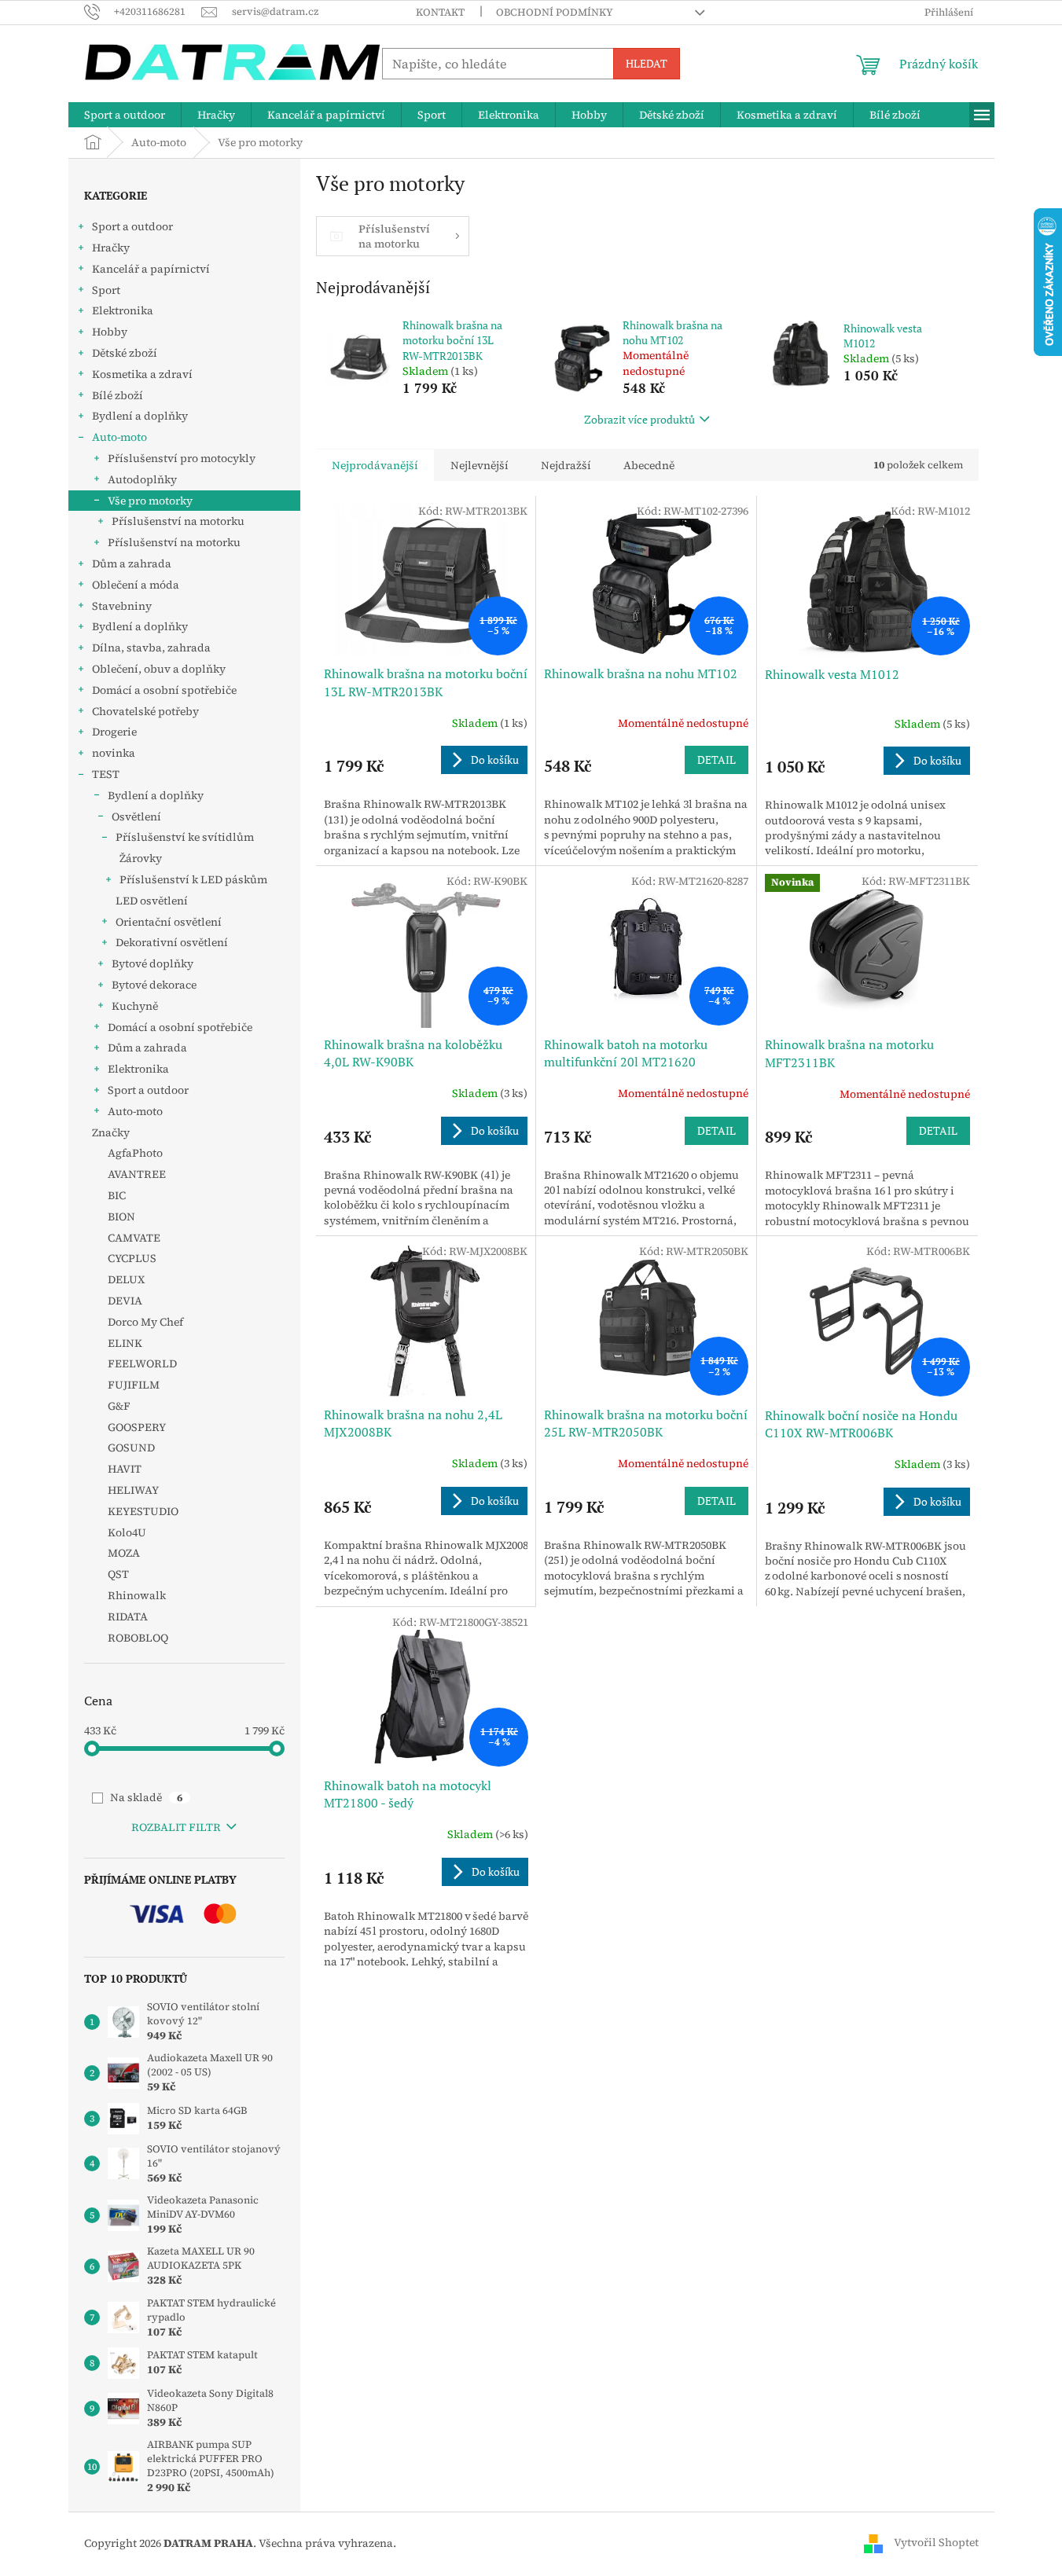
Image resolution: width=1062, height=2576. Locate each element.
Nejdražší (566, 465)
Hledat (647, 63)
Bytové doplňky (153, 963)
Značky (111, 1132)
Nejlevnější (480, 465)
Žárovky (141, 858)
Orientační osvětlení (169, 922)
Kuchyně (135, 1006)
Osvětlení (136, 816)
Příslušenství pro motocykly (182, 458)
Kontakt (440, 12)
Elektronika (123, 310)
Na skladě (146, 1797)
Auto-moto (119, 437)
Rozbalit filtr (176, 1827)
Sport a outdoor (132, 226)
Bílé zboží (118, 395)
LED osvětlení (152, 901)
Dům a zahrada (132, 563)
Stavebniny (122, 606)
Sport (106, 290)
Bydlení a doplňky (140, 416)
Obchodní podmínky (555, 12)
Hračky (111, 248)
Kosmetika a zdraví (142, 374)
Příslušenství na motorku (178, 521)
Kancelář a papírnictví (151, 269)
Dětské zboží (125, 353)
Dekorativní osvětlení (172, 942)
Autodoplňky (142, 479)
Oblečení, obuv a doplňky (159, 669)
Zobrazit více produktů (639, 419)
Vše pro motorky (150, 501)
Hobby (110, 332)
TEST (106, 774)
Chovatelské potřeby (145, 711)
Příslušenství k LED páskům (193, 879)
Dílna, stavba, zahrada (151, 648)
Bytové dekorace (154, 985)
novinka (114, 753)
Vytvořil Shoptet (936, 2542)
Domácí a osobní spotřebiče (164, 690)
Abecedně (649, 465)
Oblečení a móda (136, 585)
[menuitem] (125, 115)
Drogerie (114, 732)
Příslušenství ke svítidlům (185, 837)
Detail (717, 760)
